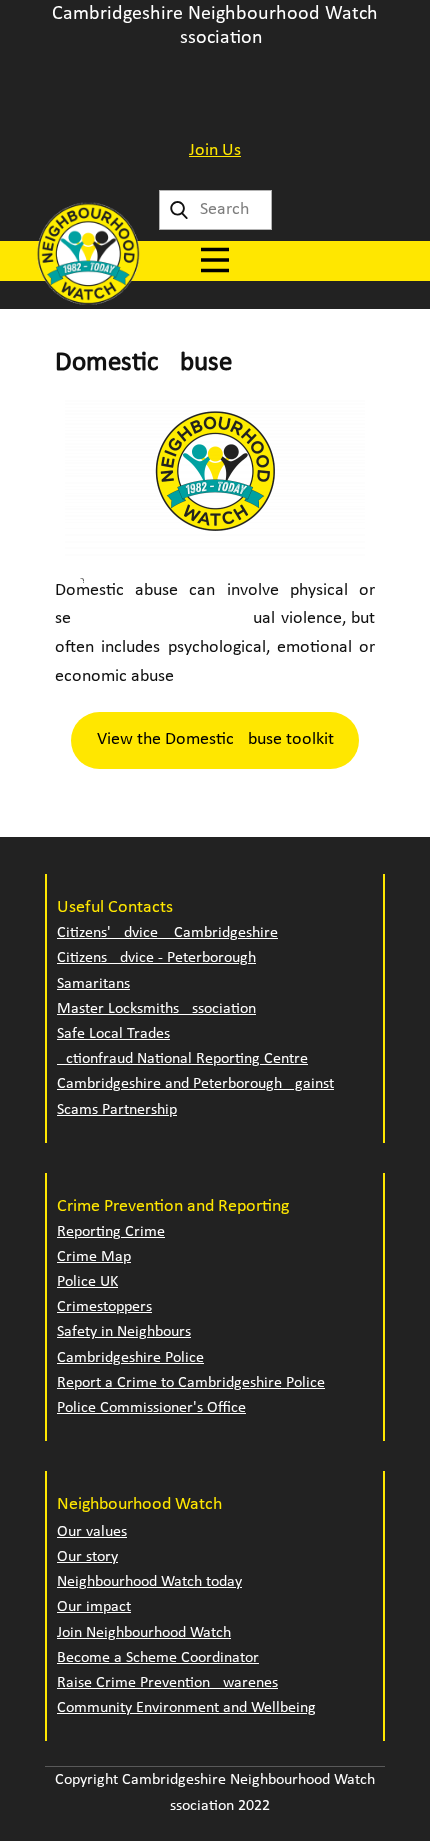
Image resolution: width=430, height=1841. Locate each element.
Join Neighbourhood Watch (144, 1633)
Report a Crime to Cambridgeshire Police (191, 1383)
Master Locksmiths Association (156, 1009)
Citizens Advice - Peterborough (156, 958)
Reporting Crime (111, 1232)
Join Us (215, 150)
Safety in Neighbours (124, 1332)
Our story (87, 1557)
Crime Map (94, 1257)
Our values (92, 1532)
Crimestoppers (104, 1307)
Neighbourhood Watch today (149, 1582)
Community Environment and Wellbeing (186, 1708)
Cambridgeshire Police (130, 1358)
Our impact (94, 1607)
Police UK (87, 1282)
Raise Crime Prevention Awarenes (167, 1683)
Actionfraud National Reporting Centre (182, 1059)
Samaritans (93, 984)
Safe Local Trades (113, 1034)
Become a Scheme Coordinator (158, 1658)
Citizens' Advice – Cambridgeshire (167, 933)
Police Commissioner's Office (151, 1408)
